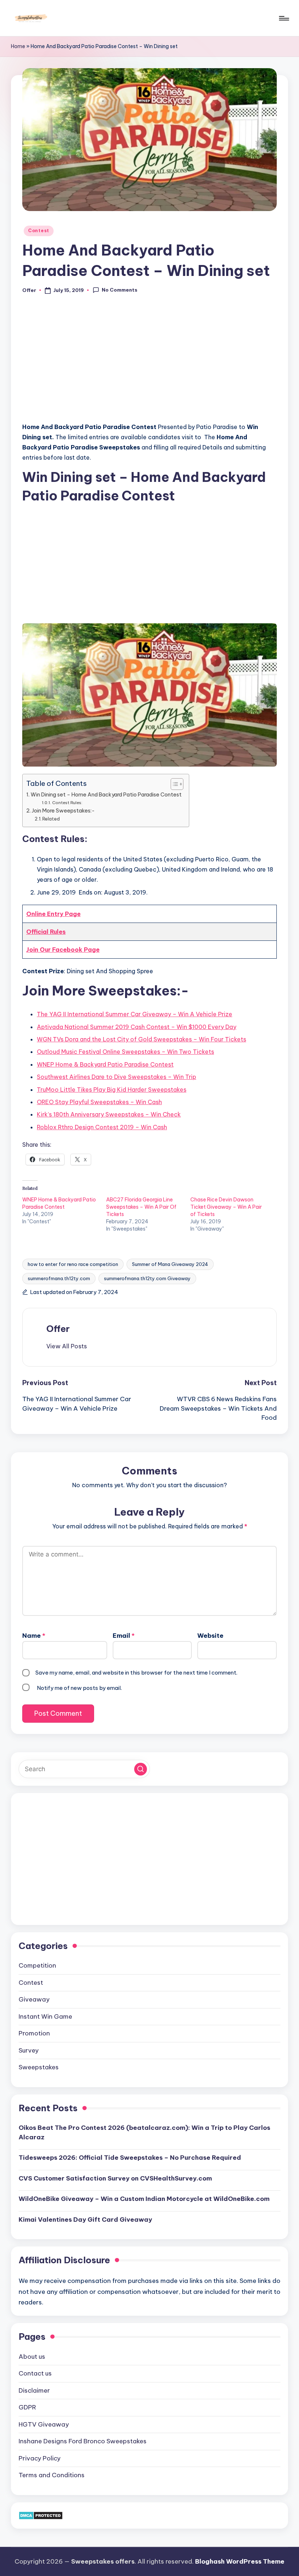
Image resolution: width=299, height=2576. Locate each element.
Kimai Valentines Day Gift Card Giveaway (85, 2220)
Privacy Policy (40, 2458)
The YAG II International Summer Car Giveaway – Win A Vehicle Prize (135, 1014)
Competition (37, 1965)
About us (32, 2357)
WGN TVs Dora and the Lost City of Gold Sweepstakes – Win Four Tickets (141, 1039)
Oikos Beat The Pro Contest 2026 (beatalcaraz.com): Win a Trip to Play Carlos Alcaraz (144, 2132)
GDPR (27, 2407)
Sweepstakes (39, 2067)
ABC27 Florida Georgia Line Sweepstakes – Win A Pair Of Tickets (141, 1207)
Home (18, 46)
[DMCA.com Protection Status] (41, 2515)
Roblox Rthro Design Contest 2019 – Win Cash (102, 1127)
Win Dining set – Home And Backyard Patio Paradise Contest (106, 795)
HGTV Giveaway (44, 2424)
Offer (58, 1329)
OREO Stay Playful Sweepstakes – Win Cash (99, 1102)
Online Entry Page (53, 914)
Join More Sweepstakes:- (63, 811)
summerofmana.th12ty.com (59, 1278)
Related (51, 819)
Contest (39, 231)
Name (34, 1636)
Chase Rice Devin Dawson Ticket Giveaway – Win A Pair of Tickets (226, 1207)
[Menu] (284, 18)
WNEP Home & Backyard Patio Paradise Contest (105, 1064)
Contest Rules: (67, 802)
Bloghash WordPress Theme (240, 2561)
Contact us (35, 2373)
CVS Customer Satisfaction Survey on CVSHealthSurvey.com (115, 2178)
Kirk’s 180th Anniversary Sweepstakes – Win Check (109, 1114)
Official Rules (46, 932)
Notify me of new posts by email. (79, 1688)
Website (210, 1636)
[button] (67, 1346)
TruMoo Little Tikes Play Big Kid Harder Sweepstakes (112, 1090)
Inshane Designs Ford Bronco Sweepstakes (83, 2441)
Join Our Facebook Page (63, 950)
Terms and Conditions (52, 2475)
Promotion (34, 2033)
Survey (29, 2050)
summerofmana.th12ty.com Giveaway (147, 1278)
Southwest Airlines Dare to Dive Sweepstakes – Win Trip (117, 1077)
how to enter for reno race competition (73, 1264)
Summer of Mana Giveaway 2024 (170, 1264)
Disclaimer (34, 2390)
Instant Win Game (45, 2016)
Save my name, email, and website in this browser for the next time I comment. (136, 1673)
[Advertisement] (149, 362)
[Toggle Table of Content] (173, 784)
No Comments (120, 290)
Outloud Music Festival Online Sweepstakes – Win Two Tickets (125, 1052)
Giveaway (34, 1999)
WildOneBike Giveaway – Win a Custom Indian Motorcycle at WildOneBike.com (144, 2199)
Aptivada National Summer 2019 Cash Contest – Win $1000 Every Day (137, 1027)
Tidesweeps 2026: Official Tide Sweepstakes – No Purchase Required (130, 2158)
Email (124, 1636)
